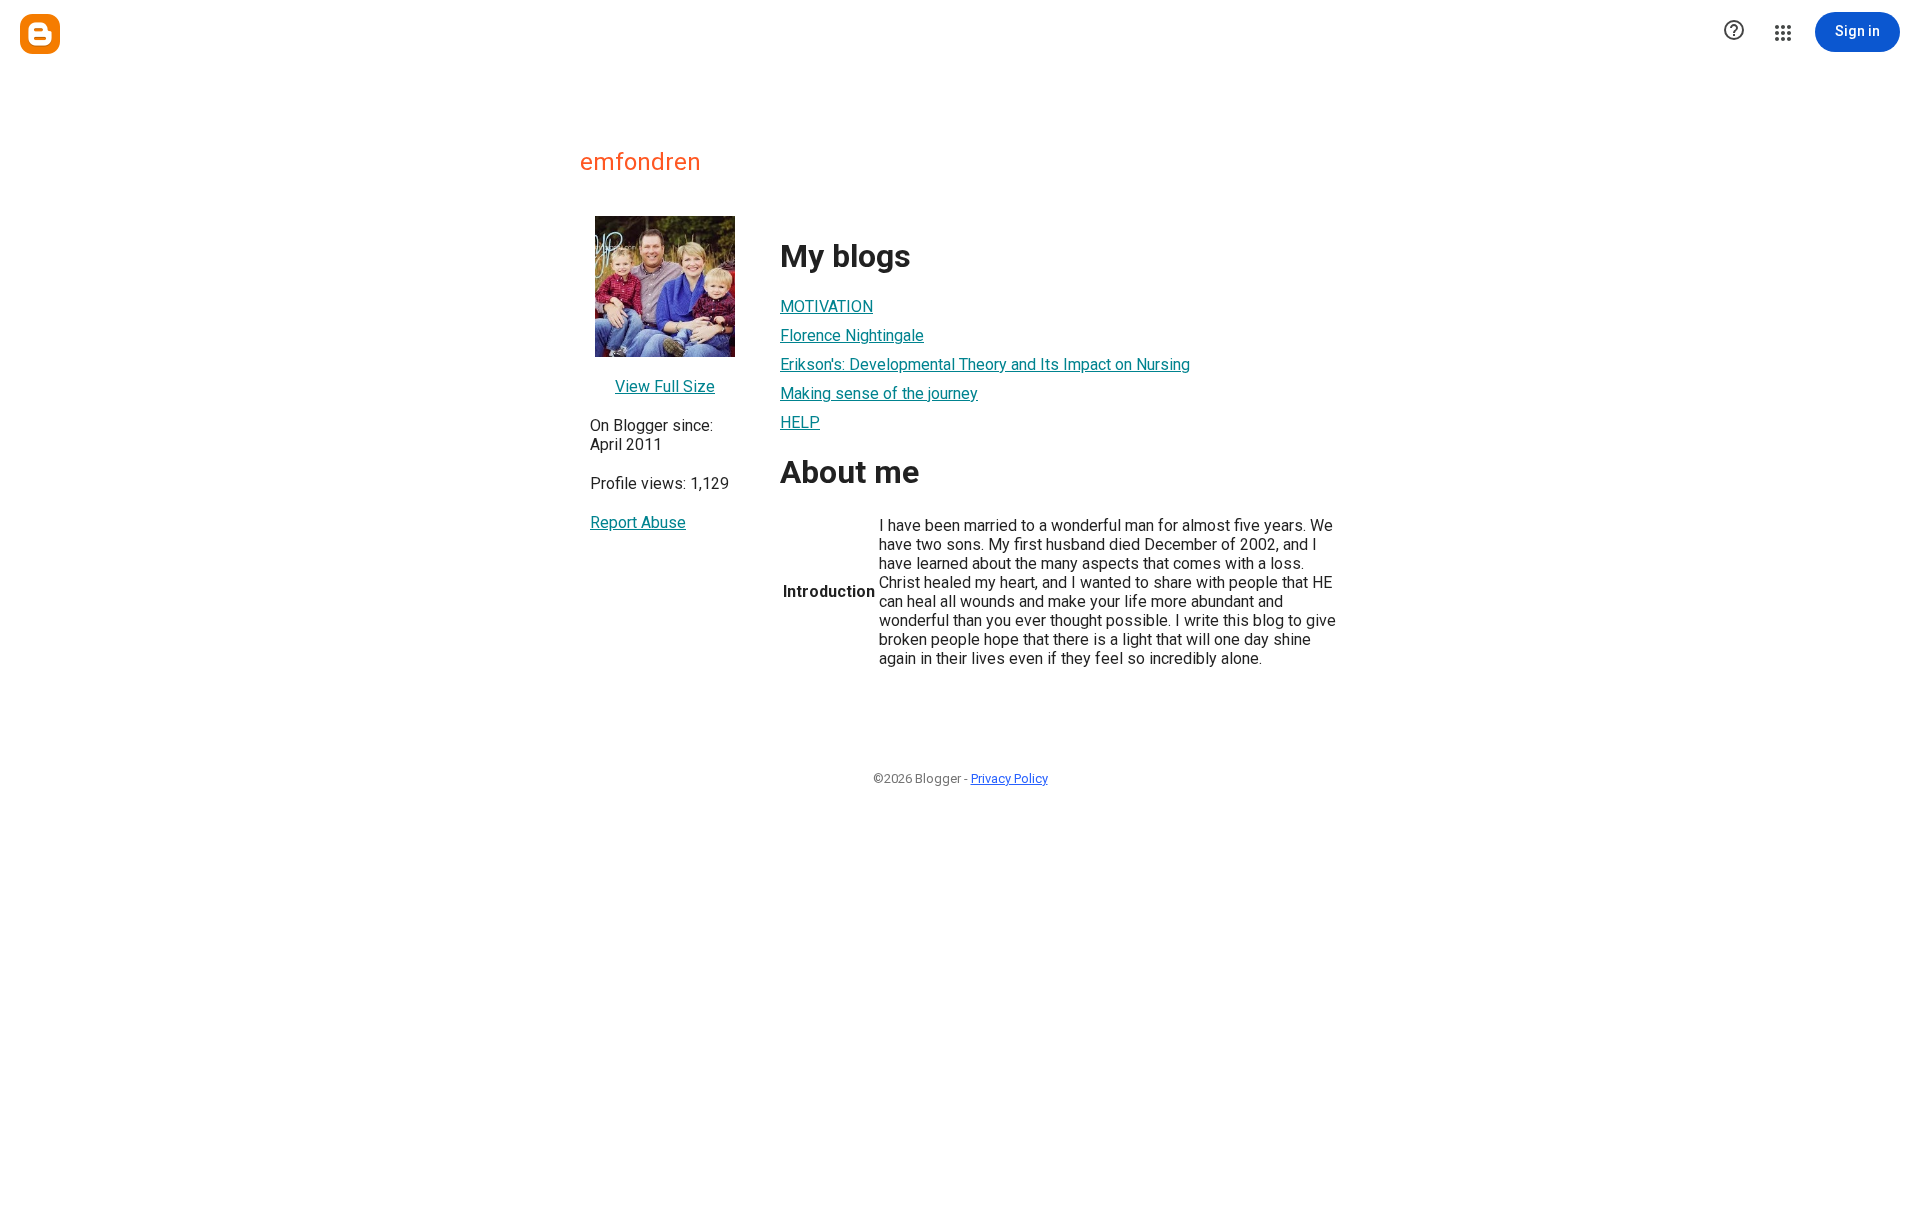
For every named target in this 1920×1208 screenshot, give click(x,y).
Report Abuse (638, 522)
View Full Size (665, 386)
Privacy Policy (1009, 778)
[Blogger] (40, 34)
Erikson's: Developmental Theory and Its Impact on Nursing (985, 364)
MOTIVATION (826, 306)
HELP (800, 422)
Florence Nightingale (852, 335)
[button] (1734, 32)
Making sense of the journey (879, 393)
